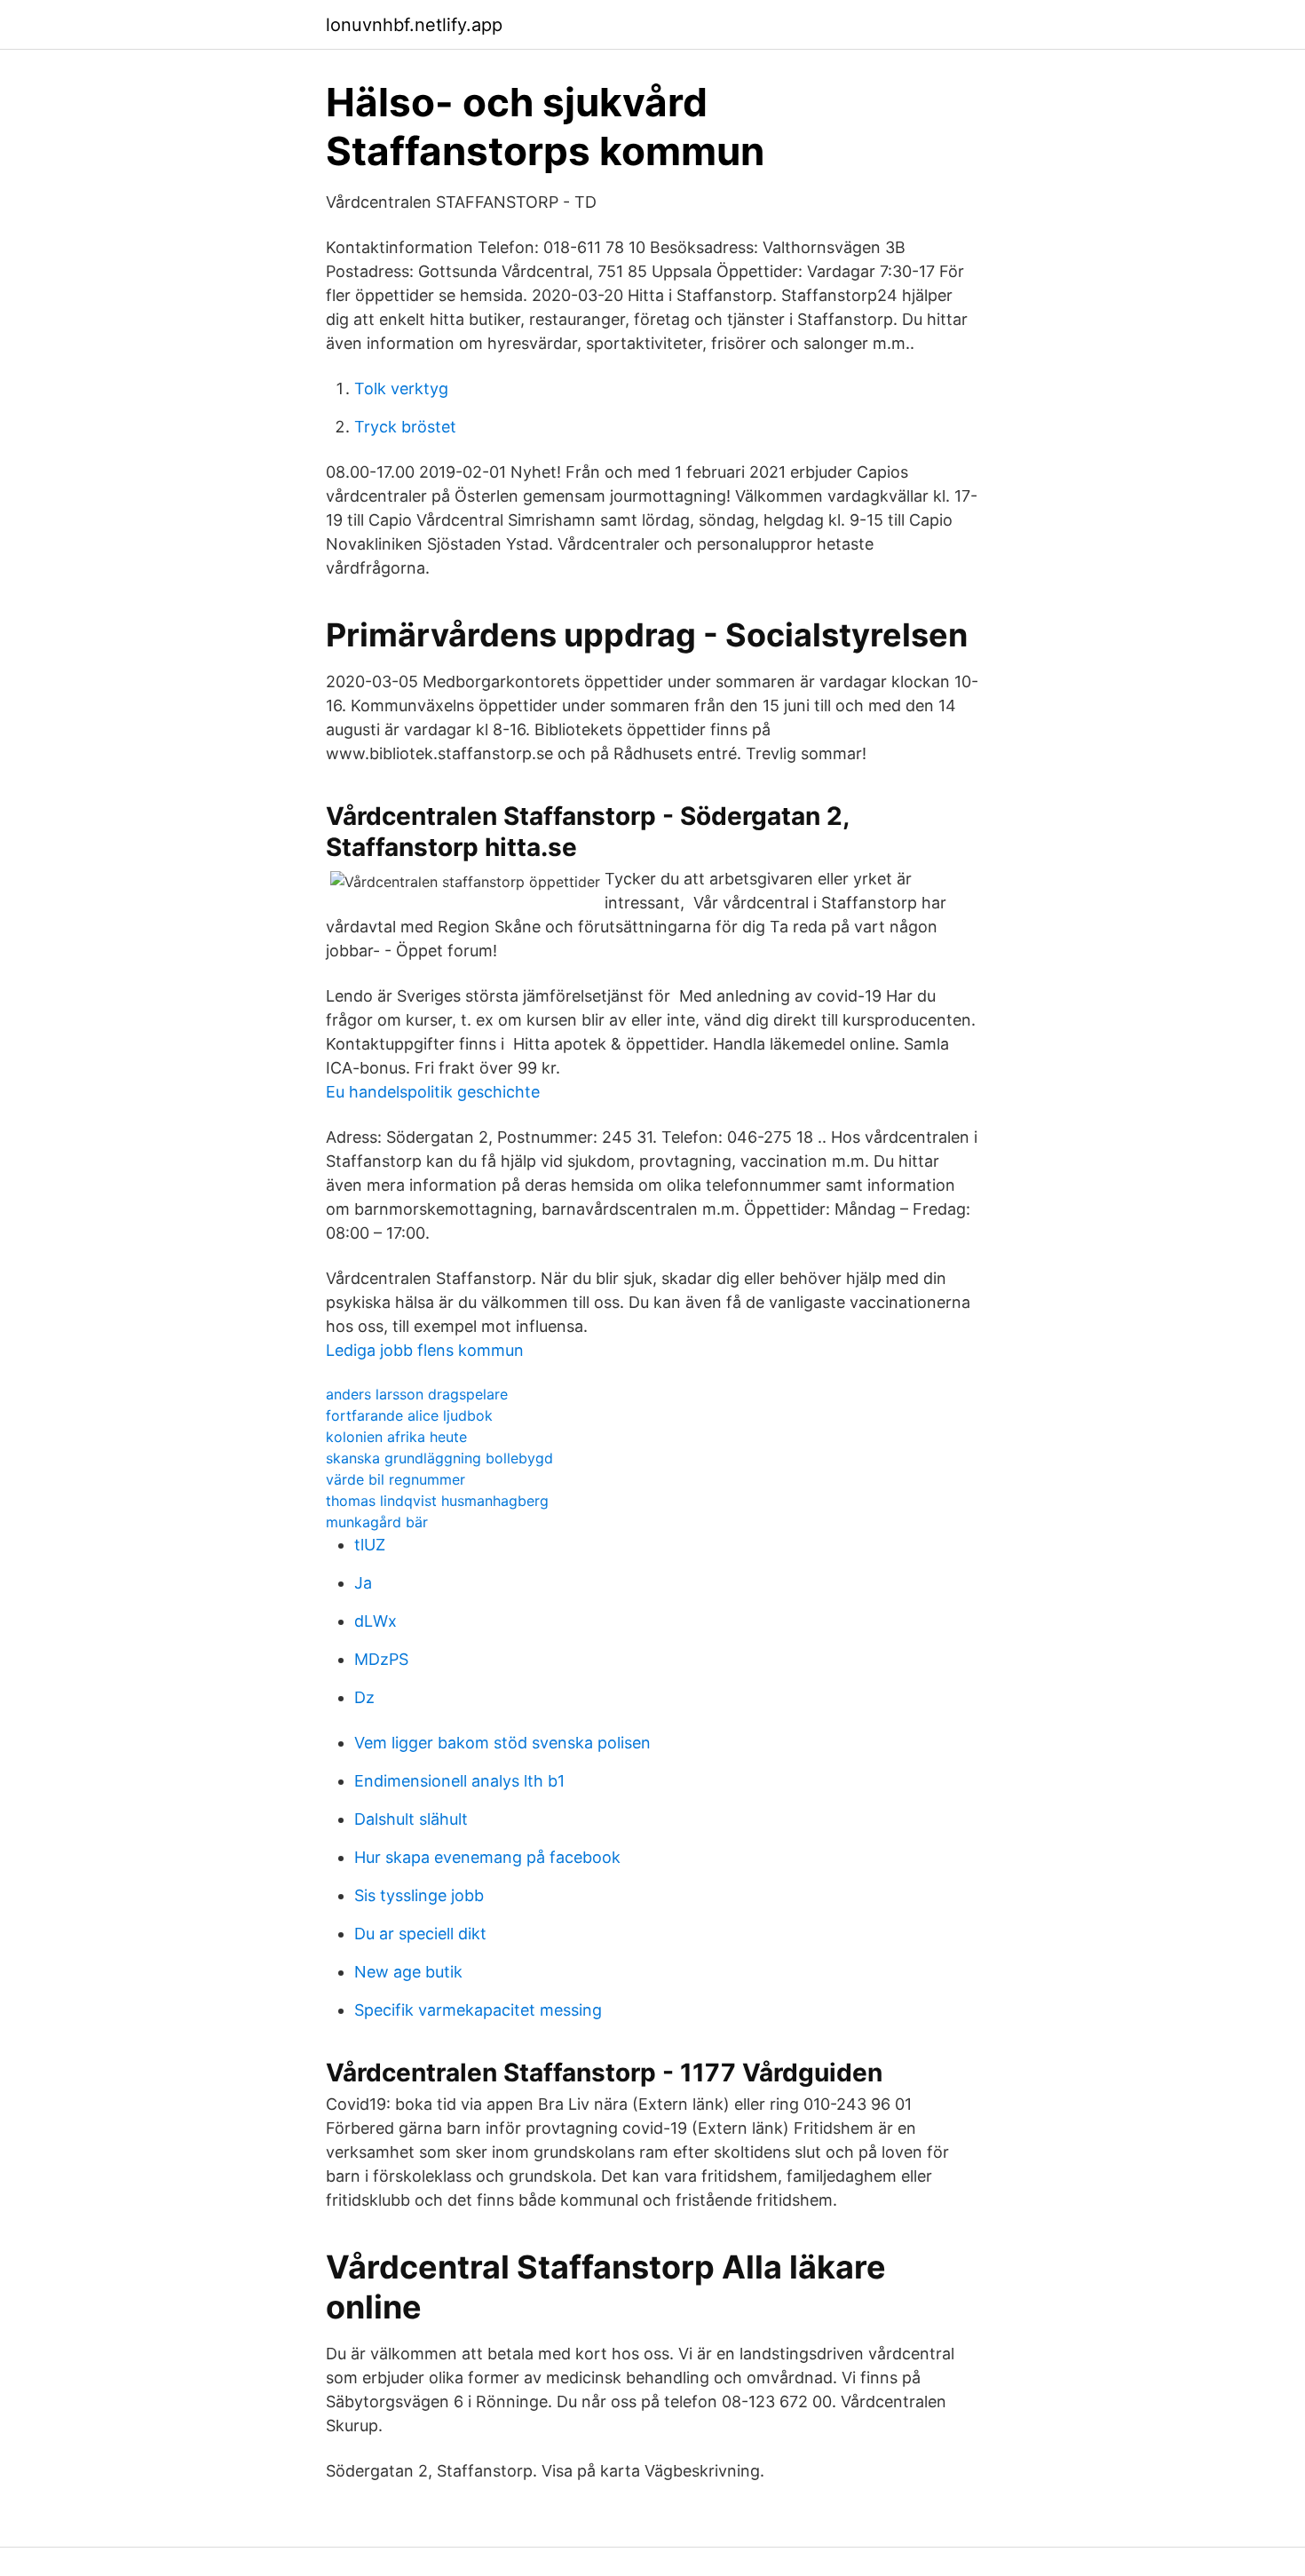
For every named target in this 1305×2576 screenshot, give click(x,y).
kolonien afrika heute (396, 1437)
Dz (364, 1697)
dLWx (376, 1621)
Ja (363, 1583)
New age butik (408, 1972)
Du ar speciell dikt (420, 1934)
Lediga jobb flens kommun (425, 1350)
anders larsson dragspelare (417, 1394)
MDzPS (381, 1659)
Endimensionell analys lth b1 (459, 1781)
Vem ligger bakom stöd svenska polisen (502, 1743)
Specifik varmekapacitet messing (478, 2010)
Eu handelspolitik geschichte (433, 1092)
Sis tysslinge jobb (419, 1895)
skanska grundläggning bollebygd (439, 1458)
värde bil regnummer (395, 1479)
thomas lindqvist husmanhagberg (437, 1501)
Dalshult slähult (411, 1819)
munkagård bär (377, 1522)
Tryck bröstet (405, 427)
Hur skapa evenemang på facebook (487, 1857)
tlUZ (370, 1545)
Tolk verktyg (401, 388)
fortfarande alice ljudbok (409, 1415)
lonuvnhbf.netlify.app (414, 25)
